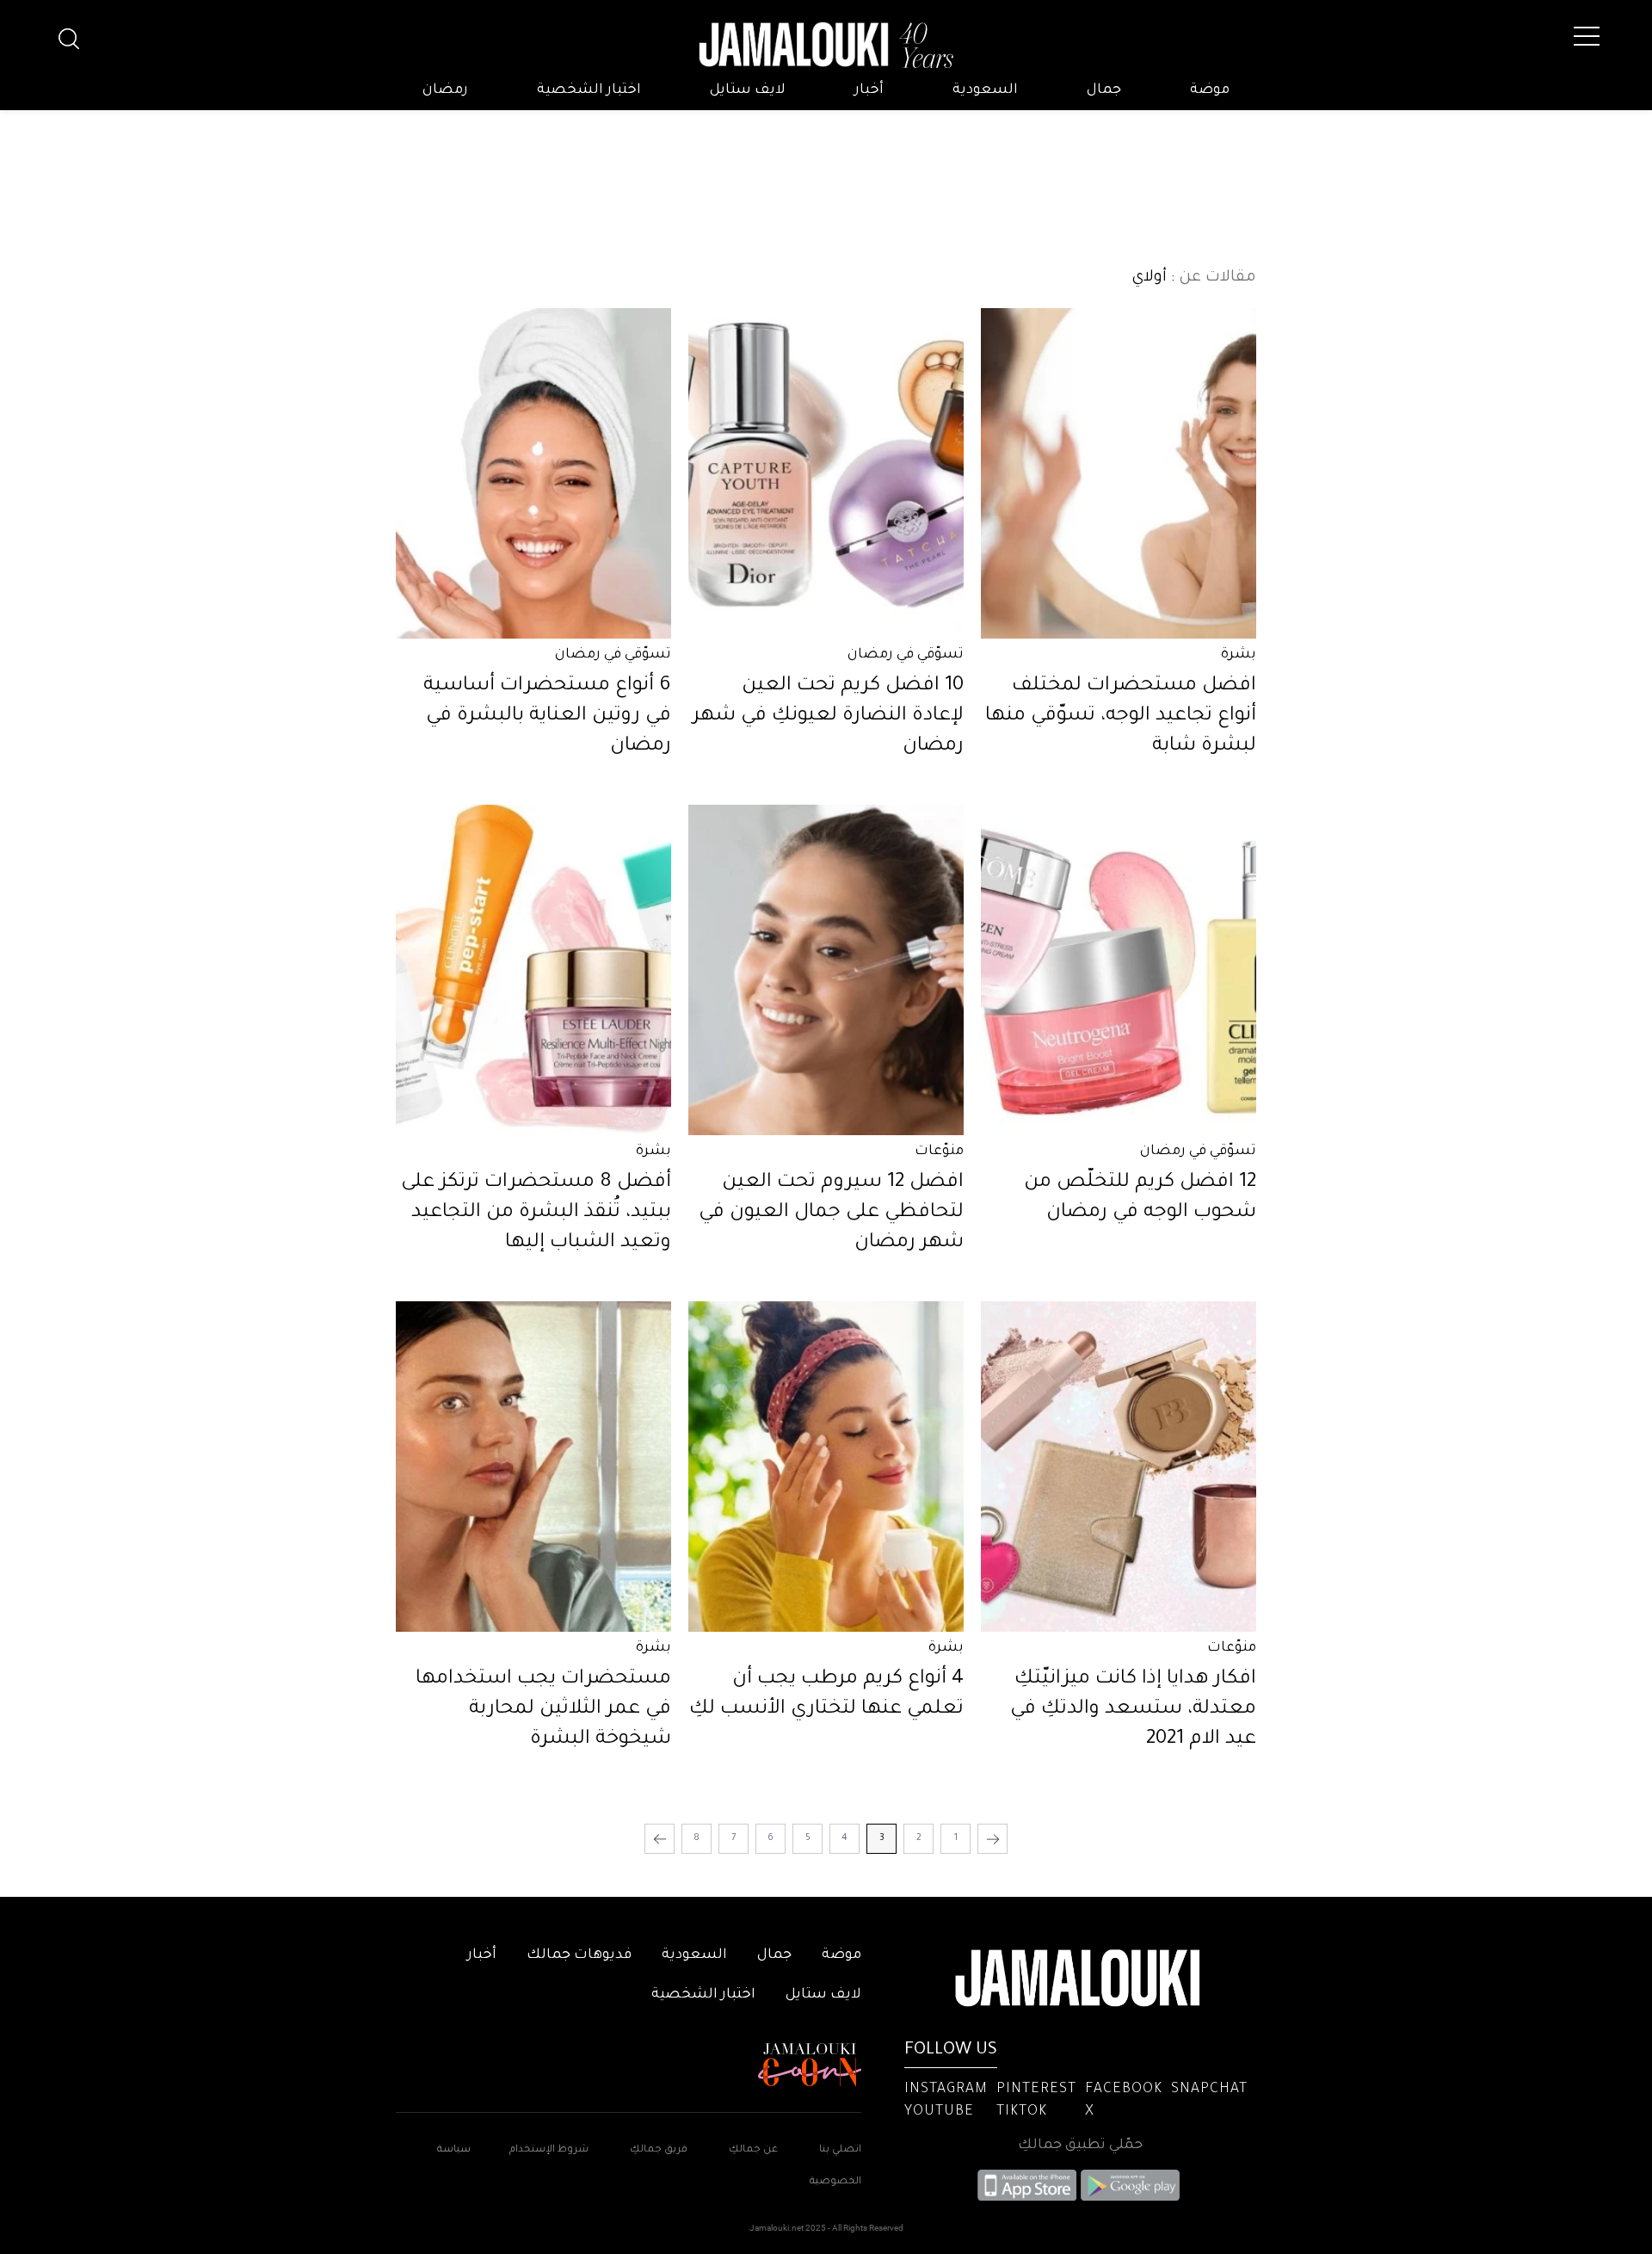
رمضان (445, 90)
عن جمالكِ (753, 2150)
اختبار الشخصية (589, 90)
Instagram (946, 2090)
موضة (1210, 90)
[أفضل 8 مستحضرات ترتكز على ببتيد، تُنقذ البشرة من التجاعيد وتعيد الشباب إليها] (533, 970)
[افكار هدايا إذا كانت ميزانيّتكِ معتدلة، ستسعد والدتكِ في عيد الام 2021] (1119, 1467)
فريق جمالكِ (659, 2150)
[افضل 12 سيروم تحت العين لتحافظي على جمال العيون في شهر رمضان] (826, 970)
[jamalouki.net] (826, 46)
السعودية (985, 90)
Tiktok (1022, 2112)
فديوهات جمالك (579, 1955)
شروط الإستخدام (548, 2150)
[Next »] (660, 1839)
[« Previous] (992, 1839)
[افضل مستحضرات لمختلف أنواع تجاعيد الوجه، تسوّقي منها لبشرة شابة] (1119, 473)
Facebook (1124, 2090)
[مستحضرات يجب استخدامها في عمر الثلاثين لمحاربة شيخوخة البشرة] (533, 1467)
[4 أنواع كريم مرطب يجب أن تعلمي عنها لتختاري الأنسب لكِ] (826, 1467)
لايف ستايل (748, 90)
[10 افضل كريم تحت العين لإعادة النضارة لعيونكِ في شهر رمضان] (826, 473)
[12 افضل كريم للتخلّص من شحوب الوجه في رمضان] (1119, 970)
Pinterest (1036, 2090)
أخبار (869, 90)
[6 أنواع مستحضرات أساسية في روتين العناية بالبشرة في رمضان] (533, 473)
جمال (1104, 90)
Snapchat (1209, 2090)
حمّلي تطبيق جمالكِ (1080, 2146)
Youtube (939, 2112)
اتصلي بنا (840, 2150)
